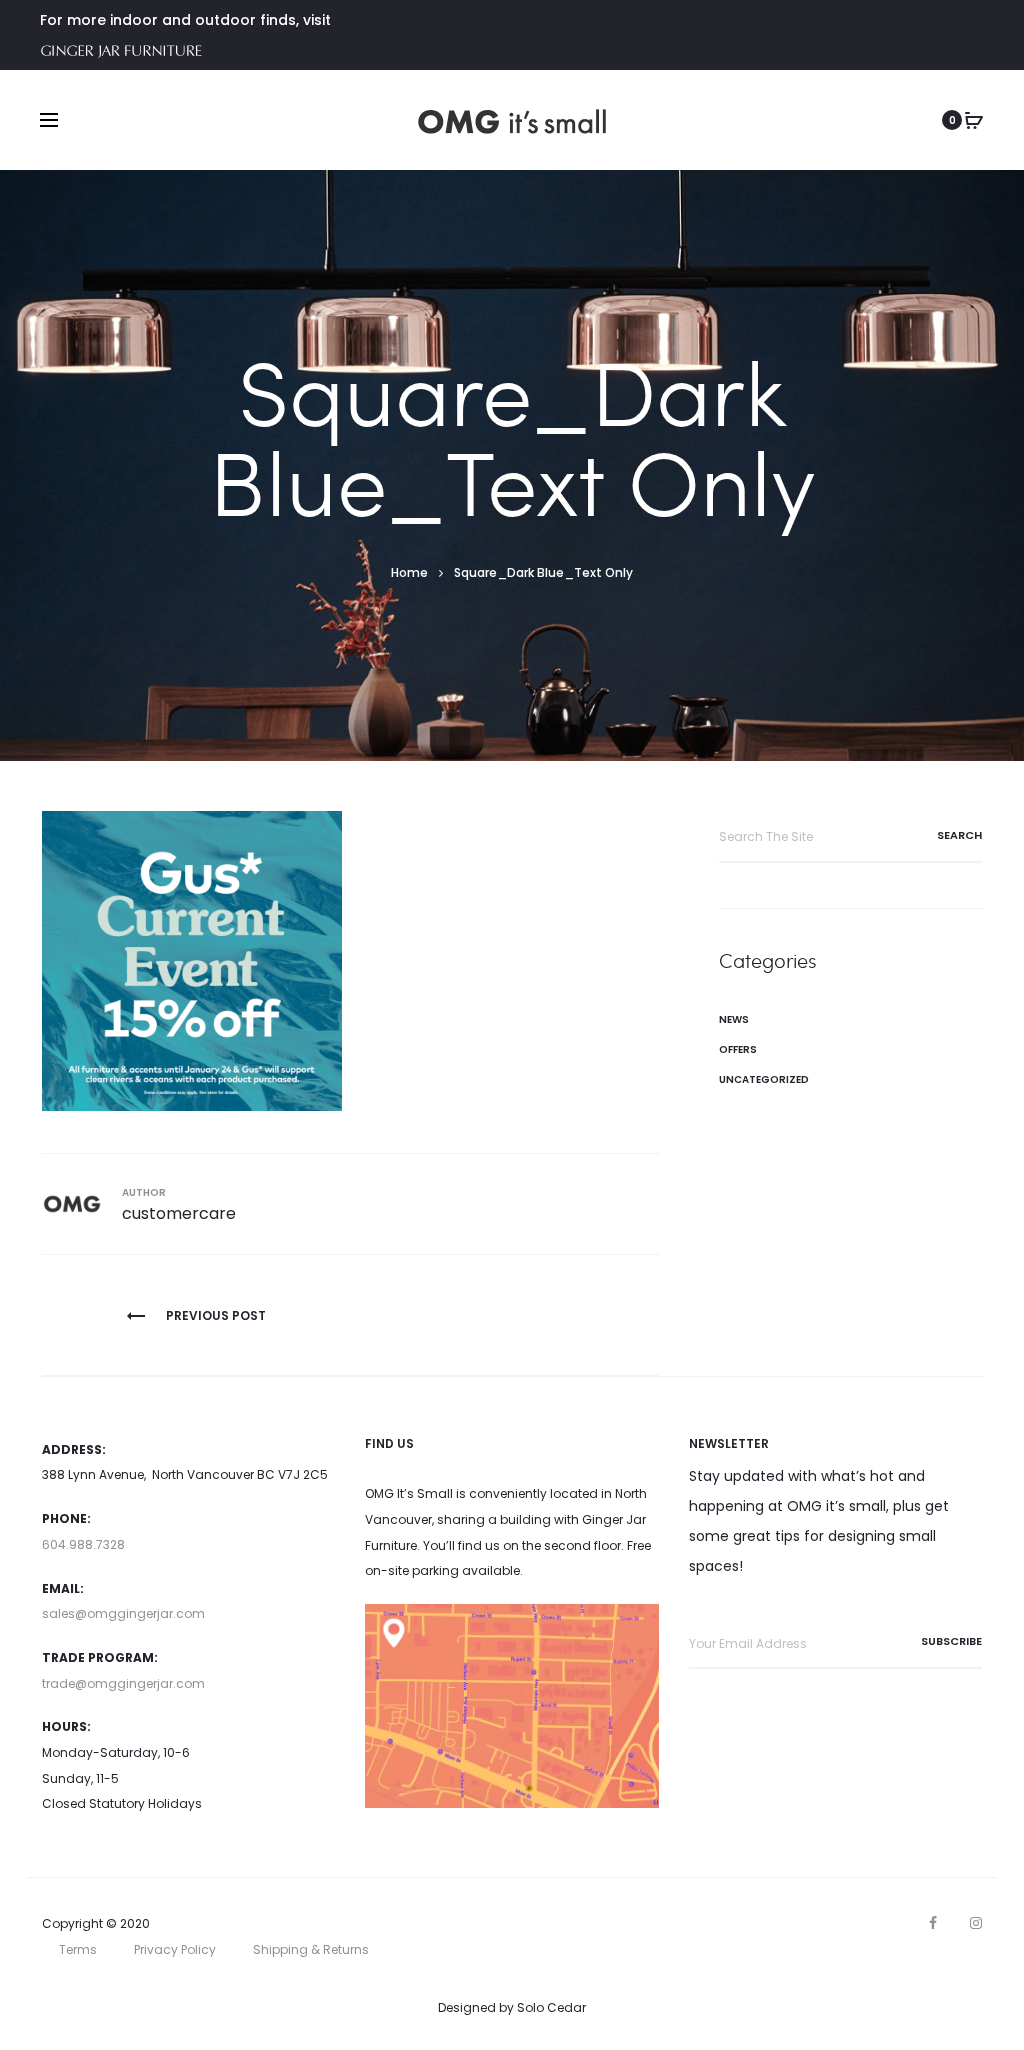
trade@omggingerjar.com (123, 1683)
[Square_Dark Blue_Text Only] (192, 960)
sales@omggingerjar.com (123, 1613)
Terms (78, 1949)
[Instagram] (976, 1923)
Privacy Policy (175, 1949)
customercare (179, 1213)
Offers (738, 1049)
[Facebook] (933, 1923)
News (734, 1019)
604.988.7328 (83, 1544)
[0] (974, 120)
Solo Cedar (551, 2007)
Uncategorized (764, 1079)
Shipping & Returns (311, 1949)
